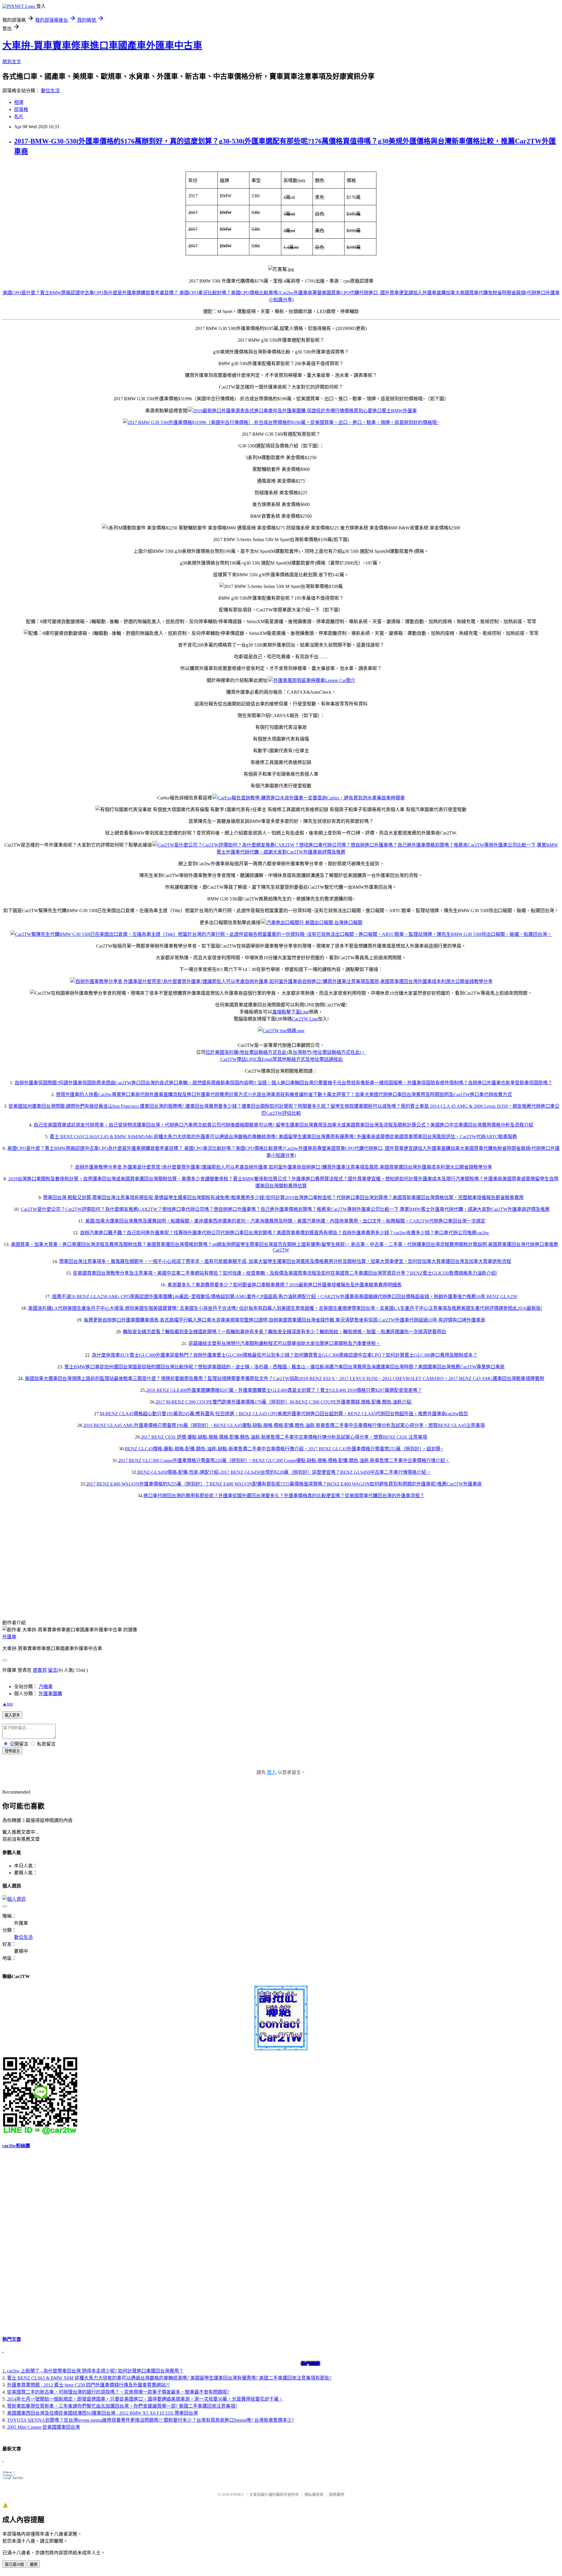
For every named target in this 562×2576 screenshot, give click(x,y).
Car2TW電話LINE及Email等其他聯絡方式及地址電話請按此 (281, 1059)
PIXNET (237, 2494)
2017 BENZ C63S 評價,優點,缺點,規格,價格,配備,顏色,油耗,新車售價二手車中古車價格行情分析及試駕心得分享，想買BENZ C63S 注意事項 (284, 1437)
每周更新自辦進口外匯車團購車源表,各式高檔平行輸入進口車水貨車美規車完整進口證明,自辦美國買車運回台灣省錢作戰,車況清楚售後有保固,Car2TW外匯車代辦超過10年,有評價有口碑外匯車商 (285, 1320)
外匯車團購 (50, 1694)
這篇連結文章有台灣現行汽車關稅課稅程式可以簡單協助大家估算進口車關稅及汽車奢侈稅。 (285, 1343)
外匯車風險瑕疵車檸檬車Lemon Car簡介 (314, 680)
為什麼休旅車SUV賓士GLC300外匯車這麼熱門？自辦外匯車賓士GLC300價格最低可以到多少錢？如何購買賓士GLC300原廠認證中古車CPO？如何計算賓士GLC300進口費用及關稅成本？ (285, 1355)
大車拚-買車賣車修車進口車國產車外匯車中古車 (102, 45)
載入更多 (12, 1715)
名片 (19, 116)
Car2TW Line (305, 1019)
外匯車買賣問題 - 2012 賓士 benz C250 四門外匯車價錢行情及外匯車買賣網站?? (88, 2385)
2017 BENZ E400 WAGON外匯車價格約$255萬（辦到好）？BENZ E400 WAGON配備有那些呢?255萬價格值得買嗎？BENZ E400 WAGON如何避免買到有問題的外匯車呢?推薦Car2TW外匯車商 (284, 1484)
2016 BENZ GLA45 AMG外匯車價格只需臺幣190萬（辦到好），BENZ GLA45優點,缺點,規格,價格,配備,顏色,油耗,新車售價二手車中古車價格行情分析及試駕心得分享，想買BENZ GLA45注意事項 (284, 1425)
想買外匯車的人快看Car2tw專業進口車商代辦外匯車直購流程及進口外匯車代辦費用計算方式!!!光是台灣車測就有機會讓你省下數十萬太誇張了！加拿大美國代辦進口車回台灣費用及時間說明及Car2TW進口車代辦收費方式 (284, 1094)
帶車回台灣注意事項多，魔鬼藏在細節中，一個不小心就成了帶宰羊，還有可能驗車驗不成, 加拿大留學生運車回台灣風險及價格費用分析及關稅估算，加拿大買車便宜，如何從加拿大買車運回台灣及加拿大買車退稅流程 (285, 1261)
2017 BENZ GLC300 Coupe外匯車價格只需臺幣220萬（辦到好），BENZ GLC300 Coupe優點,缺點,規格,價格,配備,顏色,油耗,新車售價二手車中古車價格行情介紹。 (284, 1460)
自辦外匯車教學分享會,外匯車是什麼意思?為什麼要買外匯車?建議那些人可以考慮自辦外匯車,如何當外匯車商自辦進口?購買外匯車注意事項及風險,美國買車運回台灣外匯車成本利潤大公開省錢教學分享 (284, 981)
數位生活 (50, 91)
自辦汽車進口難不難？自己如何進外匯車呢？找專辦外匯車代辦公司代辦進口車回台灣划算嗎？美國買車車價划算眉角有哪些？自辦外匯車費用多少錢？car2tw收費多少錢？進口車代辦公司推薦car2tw (285, 1233)
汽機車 (46, 1687)
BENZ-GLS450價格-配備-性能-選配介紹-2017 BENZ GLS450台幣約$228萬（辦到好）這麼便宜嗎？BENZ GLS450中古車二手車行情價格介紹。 (284, 1472)
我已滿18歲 (14, 2564)
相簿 (19, 102)
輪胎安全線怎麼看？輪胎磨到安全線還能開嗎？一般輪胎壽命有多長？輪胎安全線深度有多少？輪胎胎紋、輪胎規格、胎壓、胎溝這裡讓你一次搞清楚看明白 (285, 1332)
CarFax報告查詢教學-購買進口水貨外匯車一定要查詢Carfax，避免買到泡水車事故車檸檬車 (311, 798)
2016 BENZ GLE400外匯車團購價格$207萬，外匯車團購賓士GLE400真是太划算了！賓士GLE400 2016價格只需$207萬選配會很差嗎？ (284, 1390)
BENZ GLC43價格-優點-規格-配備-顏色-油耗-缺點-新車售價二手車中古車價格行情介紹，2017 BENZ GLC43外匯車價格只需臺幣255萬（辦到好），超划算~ (284, 1449)
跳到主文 (12, 62)
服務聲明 (337, 2494)
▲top (8, 1704)
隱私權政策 (314, 2494)
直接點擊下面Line (291, 1012)
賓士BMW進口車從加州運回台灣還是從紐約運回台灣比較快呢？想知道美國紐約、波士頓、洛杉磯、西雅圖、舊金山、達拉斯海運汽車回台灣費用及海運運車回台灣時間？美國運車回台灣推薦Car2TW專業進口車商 (285, 1367)
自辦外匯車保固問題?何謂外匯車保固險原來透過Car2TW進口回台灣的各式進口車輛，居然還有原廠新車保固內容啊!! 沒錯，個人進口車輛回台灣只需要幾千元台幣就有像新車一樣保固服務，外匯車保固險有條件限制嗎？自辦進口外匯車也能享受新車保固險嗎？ (283, 1083)
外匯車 (9, 1637)
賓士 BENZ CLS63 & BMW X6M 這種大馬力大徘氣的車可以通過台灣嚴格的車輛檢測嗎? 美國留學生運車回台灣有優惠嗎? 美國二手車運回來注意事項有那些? (169, 2378)
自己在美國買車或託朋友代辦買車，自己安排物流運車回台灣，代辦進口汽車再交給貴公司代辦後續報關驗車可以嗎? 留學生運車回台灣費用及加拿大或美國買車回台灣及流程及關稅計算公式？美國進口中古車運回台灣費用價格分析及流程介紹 (283, 1125)
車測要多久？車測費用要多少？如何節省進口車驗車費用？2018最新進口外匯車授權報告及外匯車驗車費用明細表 (285, 1285)
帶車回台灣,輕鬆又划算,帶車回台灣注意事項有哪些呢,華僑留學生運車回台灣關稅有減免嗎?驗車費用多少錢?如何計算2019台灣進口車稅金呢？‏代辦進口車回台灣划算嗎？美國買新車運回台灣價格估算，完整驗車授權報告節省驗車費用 (283, 1198)
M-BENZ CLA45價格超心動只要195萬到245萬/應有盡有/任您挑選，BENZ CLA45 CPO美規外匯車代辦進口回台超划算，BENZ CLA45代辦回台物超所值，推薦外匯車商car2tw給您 (284, 1414)
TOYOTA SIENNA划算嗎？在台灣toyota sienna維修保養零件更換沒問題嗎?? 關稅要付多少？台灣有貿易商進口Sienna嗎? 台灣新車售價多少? (150, 2420)
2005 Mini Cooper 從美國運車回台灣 (43, 2427)
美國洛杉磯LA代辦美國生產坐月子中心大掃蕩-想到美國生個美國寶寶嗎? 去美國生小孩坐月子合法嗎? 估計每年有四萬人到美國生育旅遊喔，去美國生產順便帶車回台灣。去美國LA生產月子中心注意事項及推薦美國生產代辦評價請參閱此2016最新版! (285, 1308)
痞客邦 (40, 1670)
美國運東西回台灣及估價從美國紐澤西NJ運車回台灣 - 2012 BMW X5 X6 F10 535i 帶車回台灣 (102, 2413)
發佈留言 (12, 1751)
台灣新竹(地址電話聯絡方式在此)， (329, 1052)
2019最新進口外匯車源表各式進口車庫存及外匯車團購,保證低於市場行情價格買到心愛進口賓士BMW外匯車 (305, 411)
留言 (53, 1670)
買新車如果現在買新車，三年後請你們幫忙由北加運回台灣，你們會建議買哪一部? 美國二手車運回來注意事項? (122, 2406)
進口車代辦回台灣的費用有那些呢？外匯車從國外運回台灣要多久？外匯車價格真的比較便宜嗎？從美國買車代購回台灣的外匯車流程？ (284, 1496)
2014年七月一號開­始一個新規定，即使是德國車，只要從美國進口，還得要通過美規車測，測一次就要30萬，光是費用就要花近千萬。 (145, 2399)
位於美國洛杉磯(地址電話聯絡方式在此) (247, 1052)
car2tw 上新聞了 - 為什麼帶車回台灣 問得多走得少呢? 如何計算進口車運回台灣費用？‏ (95, 2371)
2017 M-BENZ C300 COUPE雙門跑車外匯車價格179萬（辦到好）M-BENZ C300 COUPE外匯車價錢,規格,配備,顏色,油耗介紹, (284, 1402)
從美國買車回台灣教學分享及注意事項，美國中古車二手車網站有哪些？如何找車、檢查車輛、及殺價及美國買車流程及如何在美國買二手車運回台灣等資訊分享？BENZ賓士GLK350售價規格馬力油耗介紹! (285, 1273)
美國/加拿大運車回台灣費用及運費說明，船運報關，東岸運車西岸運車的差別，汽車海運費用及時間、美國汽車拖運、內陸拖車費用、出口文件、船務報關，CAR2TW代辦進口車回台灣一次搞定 (285, 1221)
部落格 (21, 109)
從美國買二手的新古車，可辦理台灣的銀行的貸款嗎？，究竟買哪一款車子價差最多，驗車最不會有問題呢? (118, 2392)
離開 (34, 2564)
